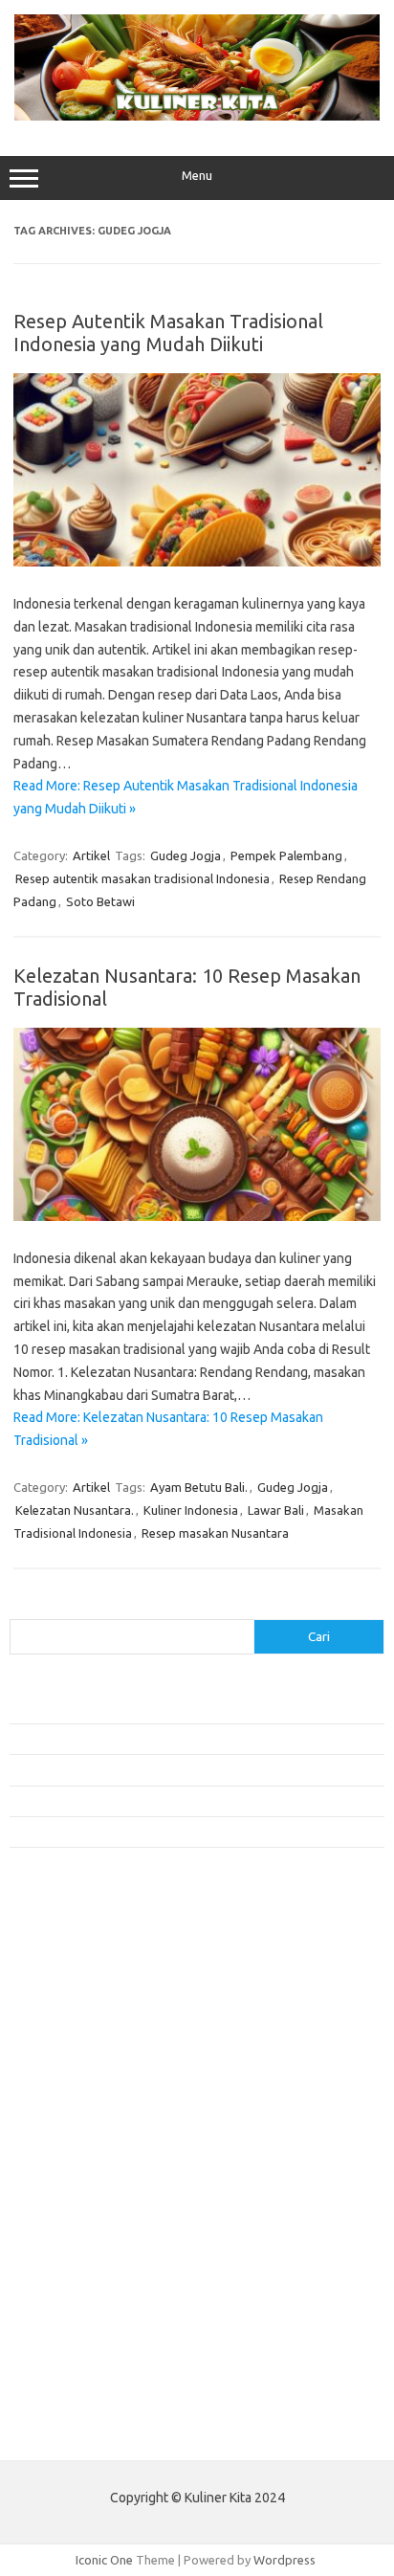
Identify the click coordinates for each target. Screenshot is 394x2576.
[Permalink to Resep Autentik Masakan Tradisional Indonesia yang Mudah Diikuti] (197, 562)
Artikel (91, 855)
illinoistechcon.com (73, 2331)
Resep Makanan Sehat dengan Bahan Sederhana (142, 1739)
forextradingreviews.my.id (95, 2165)
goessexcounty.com (77, 2000)
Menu (197, 176)
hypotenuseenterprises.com (101, 2054)
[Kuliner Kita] (197, 116)
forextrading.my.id (72, 2184)
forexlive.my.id (62, 2146)
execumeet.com (65, 1944)
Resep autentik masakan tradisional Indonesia (142, 878)
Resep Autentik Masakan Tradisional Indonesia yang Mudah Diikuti (168, 333)
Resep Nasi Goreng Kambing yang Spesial (123, 1832)
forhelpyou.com (64, 2238)
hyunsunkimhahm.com (81, 2294)
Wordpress (285, 2560)
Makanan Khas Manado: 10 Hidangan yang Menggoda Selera (175, 1769)
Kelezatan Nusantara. (75, 1510)
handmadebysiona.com (85, 2018)
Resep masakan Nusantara (215, 1533)
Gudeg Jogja (186, 855)
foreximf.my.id (60, 2128)
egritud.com (54, 2220)
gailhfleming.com (68, 2257)
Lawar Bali (276, 1510)
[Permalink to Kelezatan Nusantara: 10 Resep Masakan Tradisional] (197, 1216)
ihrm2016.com (60, 2312)
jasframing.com (63, 2110)
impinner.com (57, 2092)
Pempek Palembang (286, 855)
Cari (21, 1608)
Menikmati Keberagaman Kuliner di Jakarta (128, 1707)
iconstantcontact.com (80, 2074)
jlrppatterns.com (66, 2367)
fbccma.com (53, 1963)
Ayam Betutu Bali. (199, 1487)
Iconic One (104, 2560)
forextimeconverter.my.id (92, 2202)
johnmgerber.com (69, 2386)
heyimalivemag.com (76, 2276)
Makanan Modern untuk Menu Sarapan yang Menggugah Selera (182, 1801)
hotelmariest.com (69, 2036)
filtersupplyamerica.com (88, 1982)
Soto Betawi (100, 901)
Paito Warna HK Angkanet (83, 2431)
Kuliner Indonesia (191, 1510)
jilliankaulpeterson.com (85, 2349)
